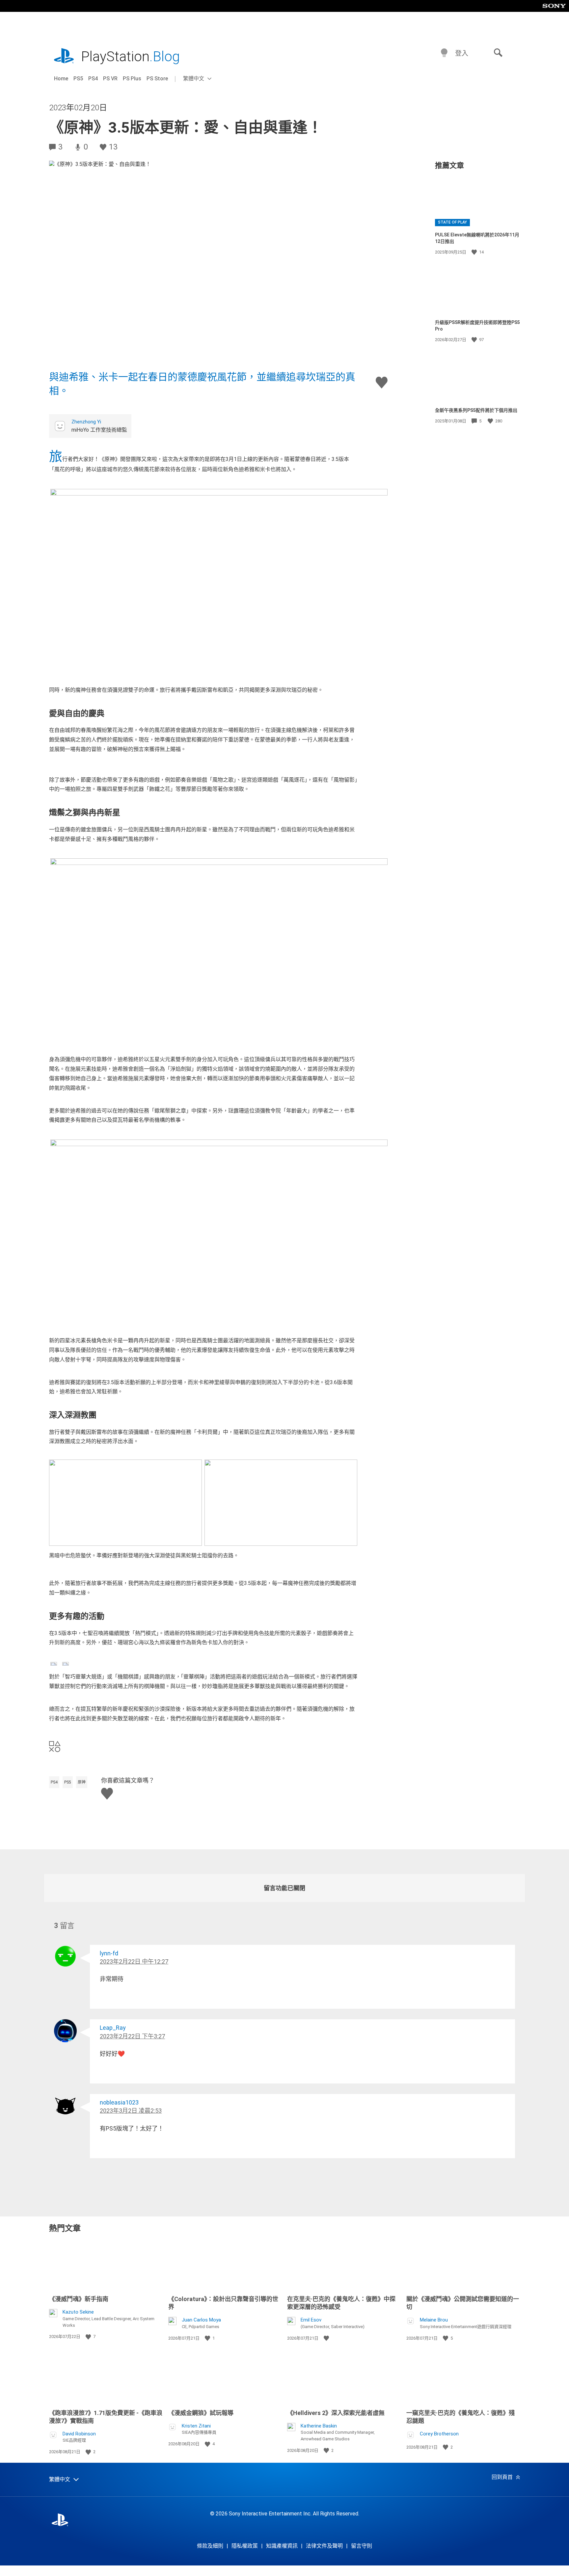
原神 (82, 1782)
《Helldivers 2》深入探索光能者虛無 (336, 2413)
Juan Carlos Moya (201, 2320)
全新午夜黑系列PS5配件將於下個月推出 (476, 410)
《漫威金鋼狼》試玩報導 (201, 2413)
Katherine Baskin (319, 2426)
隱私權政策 (245, 2546)
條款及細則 (210, 2546)
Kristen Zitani (196, 2426)
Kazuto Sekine (78, 2312)
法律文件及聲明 (324, 2546)
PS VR (110, 79)
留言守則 (362, 2546)
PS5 (78, 79)
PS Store (157, 79)
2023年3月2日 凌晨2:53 (131, 2111)
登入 (462, 53)
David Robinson (79, 2434)
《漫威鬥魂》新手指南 (79, 2299)
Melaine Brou (434, 2320)
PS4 (93, 79)
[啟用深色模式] (444, 53)
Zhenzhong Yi (86, 422)
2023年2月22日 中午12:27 (134, 1961)
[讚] (475, 252)
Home (61, 79)
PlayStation (130, 56)
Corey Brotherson (439, 2434)
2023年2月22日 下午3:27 (132, 2036)
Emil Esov (311, 2320)
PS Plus (132, 79)
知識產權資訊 (282, 2546)
